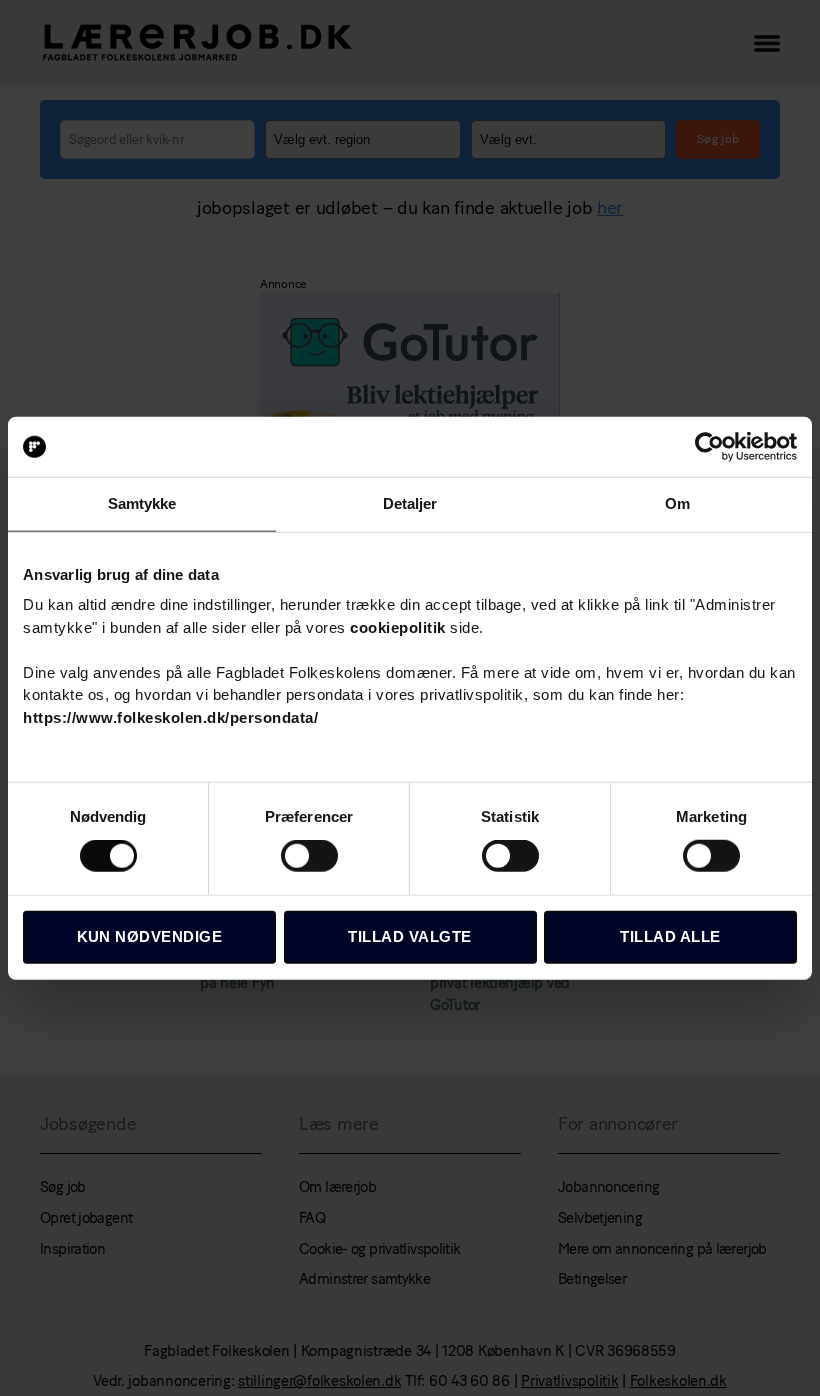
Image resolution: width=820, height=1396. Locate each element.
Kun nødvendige (150, 936)
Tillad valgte (410, 936)
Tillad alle (670, 936)
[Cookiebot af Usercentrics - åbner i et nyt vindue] (709, 447)
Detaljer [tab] (410, 503)
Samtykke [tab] (142, 503)
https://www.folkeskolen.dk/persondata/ (170, 716)
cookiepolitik (398, 626)
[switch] (309, 858)
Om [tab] (677, 503)
